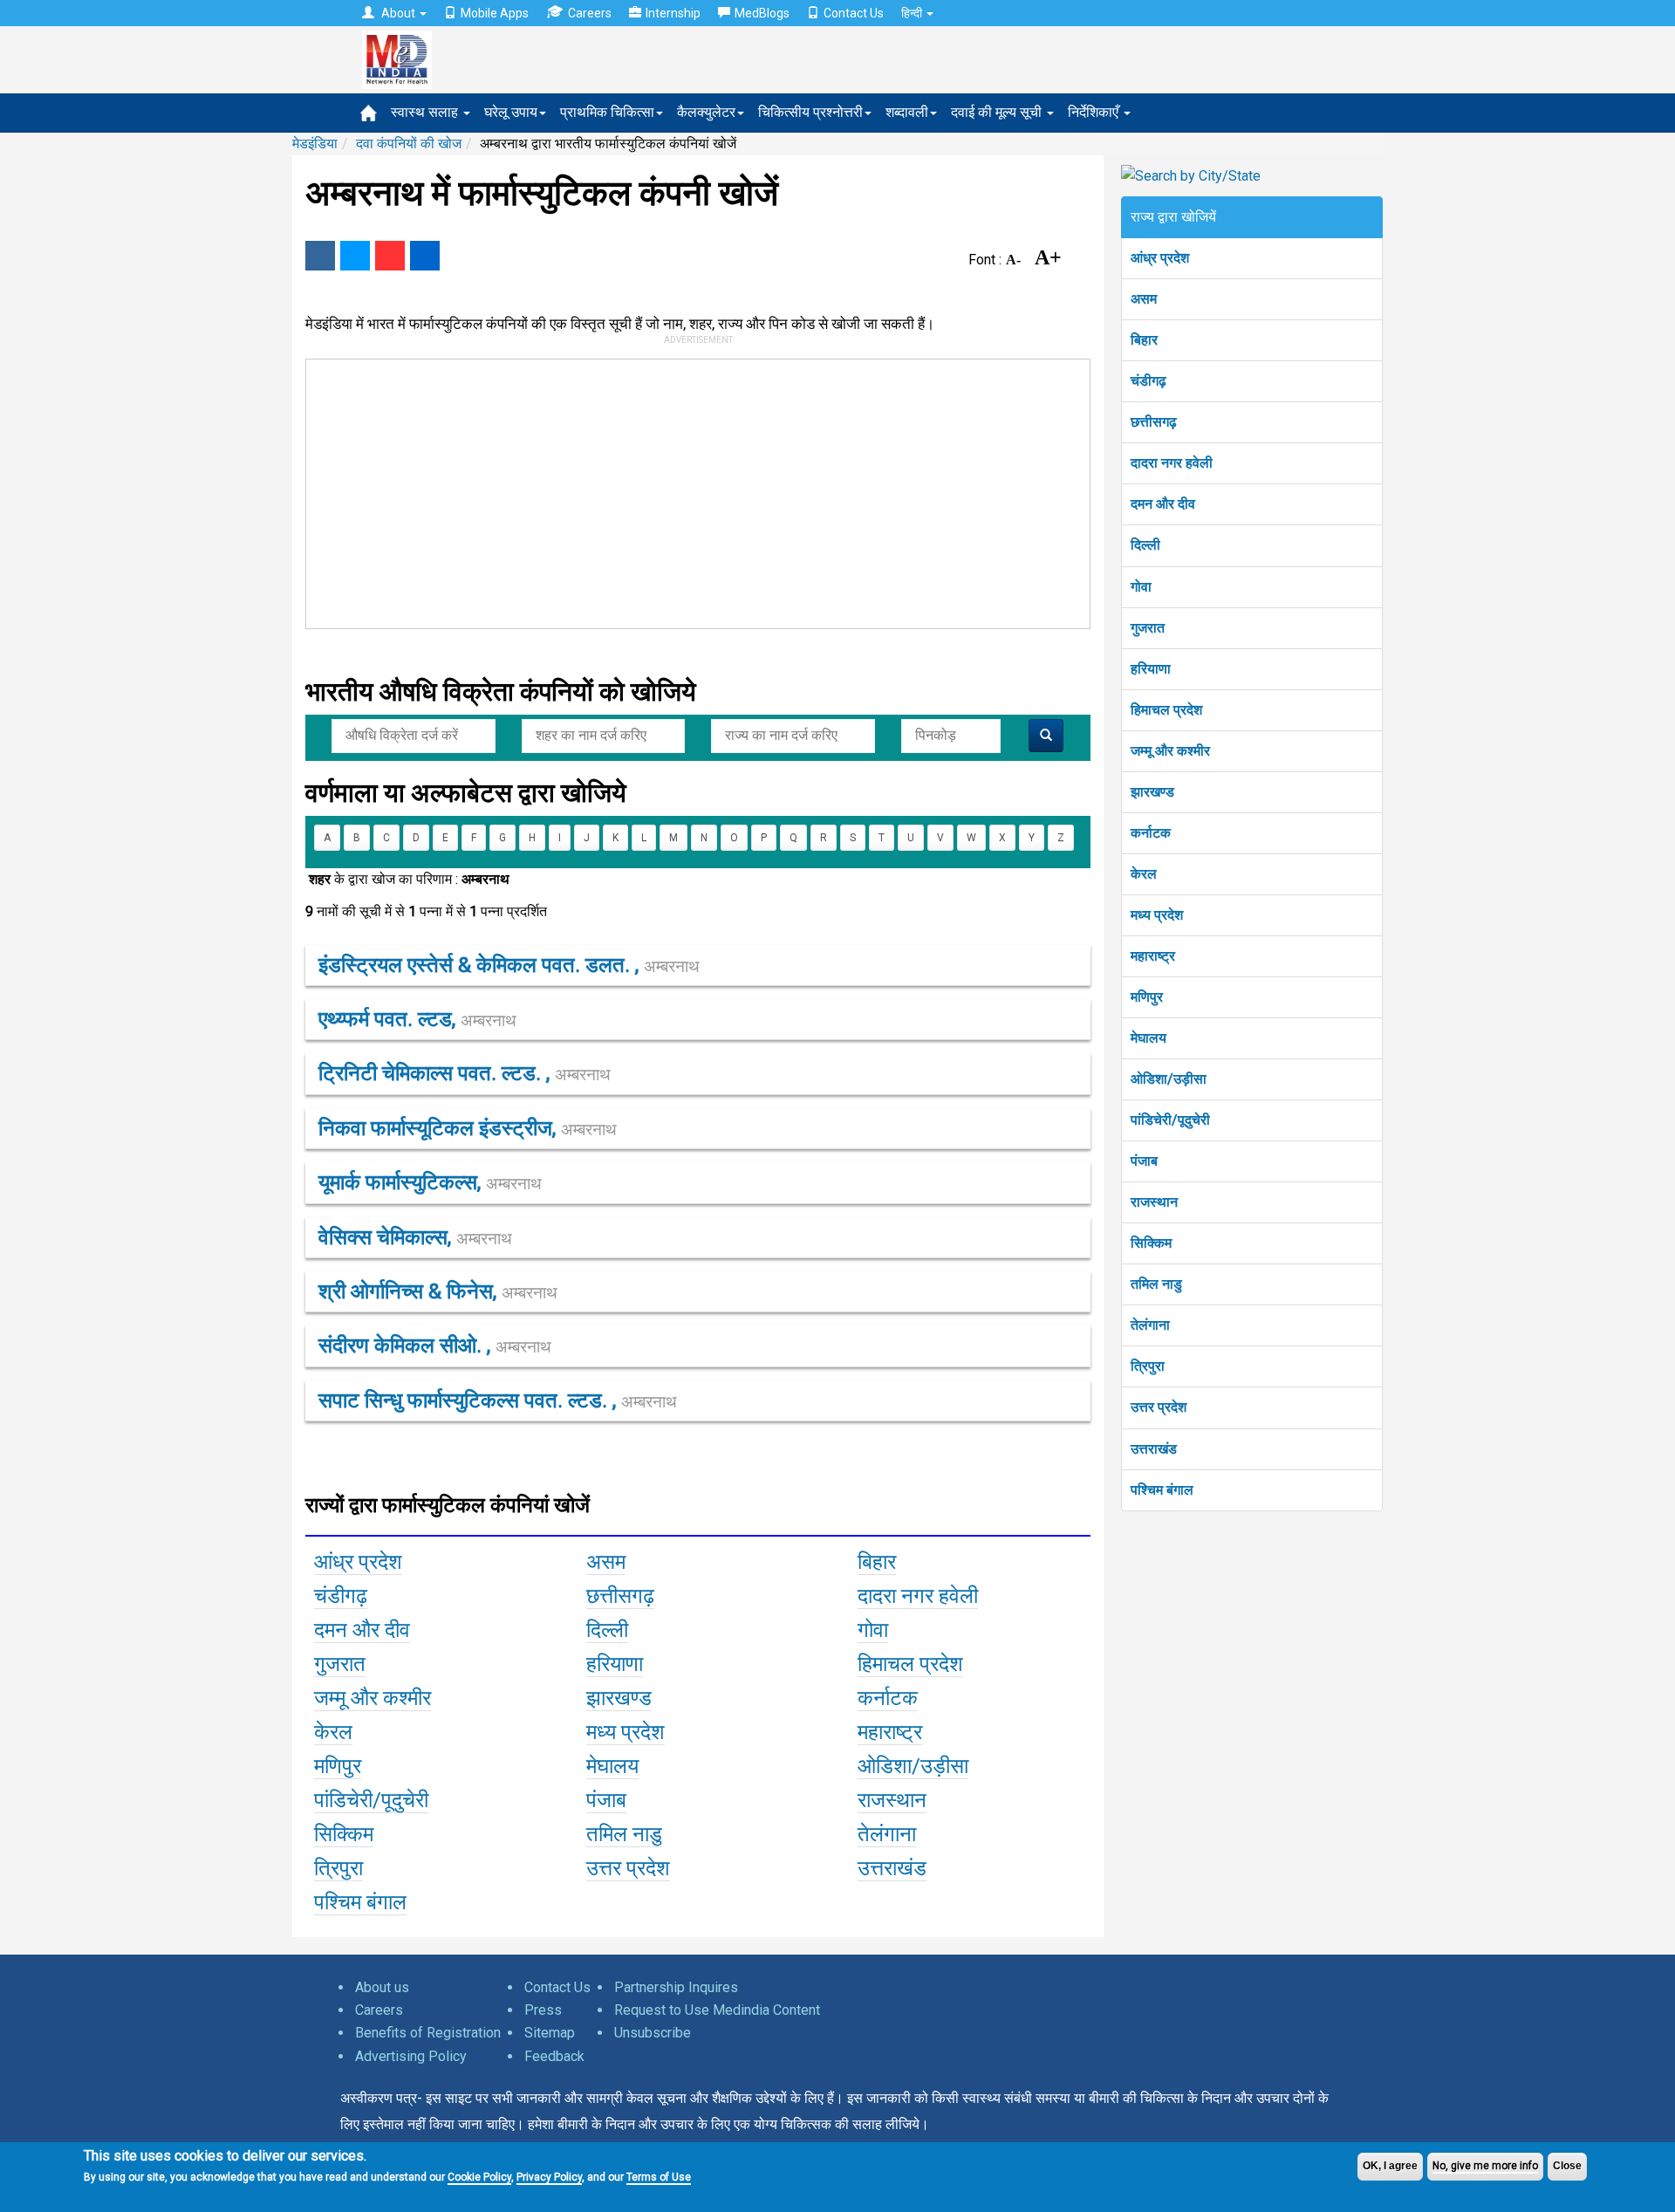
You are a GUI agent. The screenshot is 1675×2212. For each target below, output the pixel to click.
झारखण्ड (1152, 792)
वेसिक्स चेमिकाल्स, (415, 1237)
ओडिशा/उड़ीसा (1169, 1079)
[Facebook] (320, 256)
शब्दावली (907, 112)
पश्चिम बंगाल (1162, 1490)
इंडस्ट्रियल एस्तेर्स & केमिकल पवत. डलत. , (509, 965)
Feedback (554, 2056)
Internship (673, 13)
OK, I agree (1390, 2166)
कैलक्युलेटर (706, 112)
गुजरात (1148, 628)
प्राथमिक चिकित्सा (607, 112)
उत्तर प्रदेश (1159, 1407)
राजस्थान (1154, 1202)
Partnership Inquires (676, 1987)
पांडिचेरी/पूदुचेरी (1170, 1120)
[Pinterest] (390, 256)
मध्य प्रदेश (1157, 915)
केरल (1144, 874)
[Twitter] (355, 256)
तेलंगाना (1150, 1325)
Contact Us (854, 13)
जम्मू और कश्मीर (1170, 751)
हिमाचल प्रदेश (1166, 710)
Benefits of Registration (428, 2033)
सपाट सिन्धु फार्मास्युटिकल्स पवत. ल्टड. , (498, 1400)
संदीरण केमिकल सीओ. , (435, 1346)
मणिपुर (1147, 997)
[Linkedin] (425, 256)
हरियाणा (1151, 669)
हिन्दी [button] (913, 13)
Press (543, 2010)
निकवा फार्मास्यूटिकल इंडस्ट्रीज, (468, 1128)
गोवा (1141, 587)
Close (1567, 2166)
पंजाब (1144, 1161)
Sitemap (550, 2033)
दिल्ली (1145, 545)
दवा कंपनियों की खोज (409, 144)
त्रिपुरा (1148, 1366)
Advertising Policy (411, 2056)
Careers (590, 13)
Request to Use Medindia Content (717, 2010)
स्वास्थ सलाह (426, 112)
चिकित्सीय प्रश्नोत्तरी (810, 112)
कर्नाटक (1151, 833)
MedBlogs (762, 13)
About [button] (398, 13)
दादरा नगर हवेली (1172, 463)
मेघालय (1149, 1038)
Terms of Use (659, 2177)
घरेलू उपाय (511, 112)
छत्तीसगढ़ (1154, 422)
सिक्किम (1151, 1243)
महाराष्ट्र (1153, 956)
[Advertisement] (690, 490)
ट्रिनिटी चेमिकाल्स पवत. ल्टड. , (465, 1073)
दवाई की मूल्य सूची (998, 112)
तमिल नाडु (1156, 1284)
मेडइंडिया (315, 144)
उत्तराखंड (1154, 1449)
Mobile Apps (495, 13)
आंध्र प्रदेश (1160, 258)
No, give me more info (1485, 2166)
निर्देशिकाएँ (1095, 112)
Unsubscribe (653, 2033)
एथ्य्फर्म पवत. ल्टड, (417, 1019)
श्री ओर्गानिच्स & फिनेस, (438, 1291)
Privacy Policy (549, 2177)
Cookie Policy (479, 2177)
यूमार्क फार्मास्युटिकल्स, (430, 1182)
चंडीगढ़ (1149, 381)
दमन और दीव (1163, 504)
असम (1144, 299)
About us (382, 1987)
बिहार (1144, 340)
